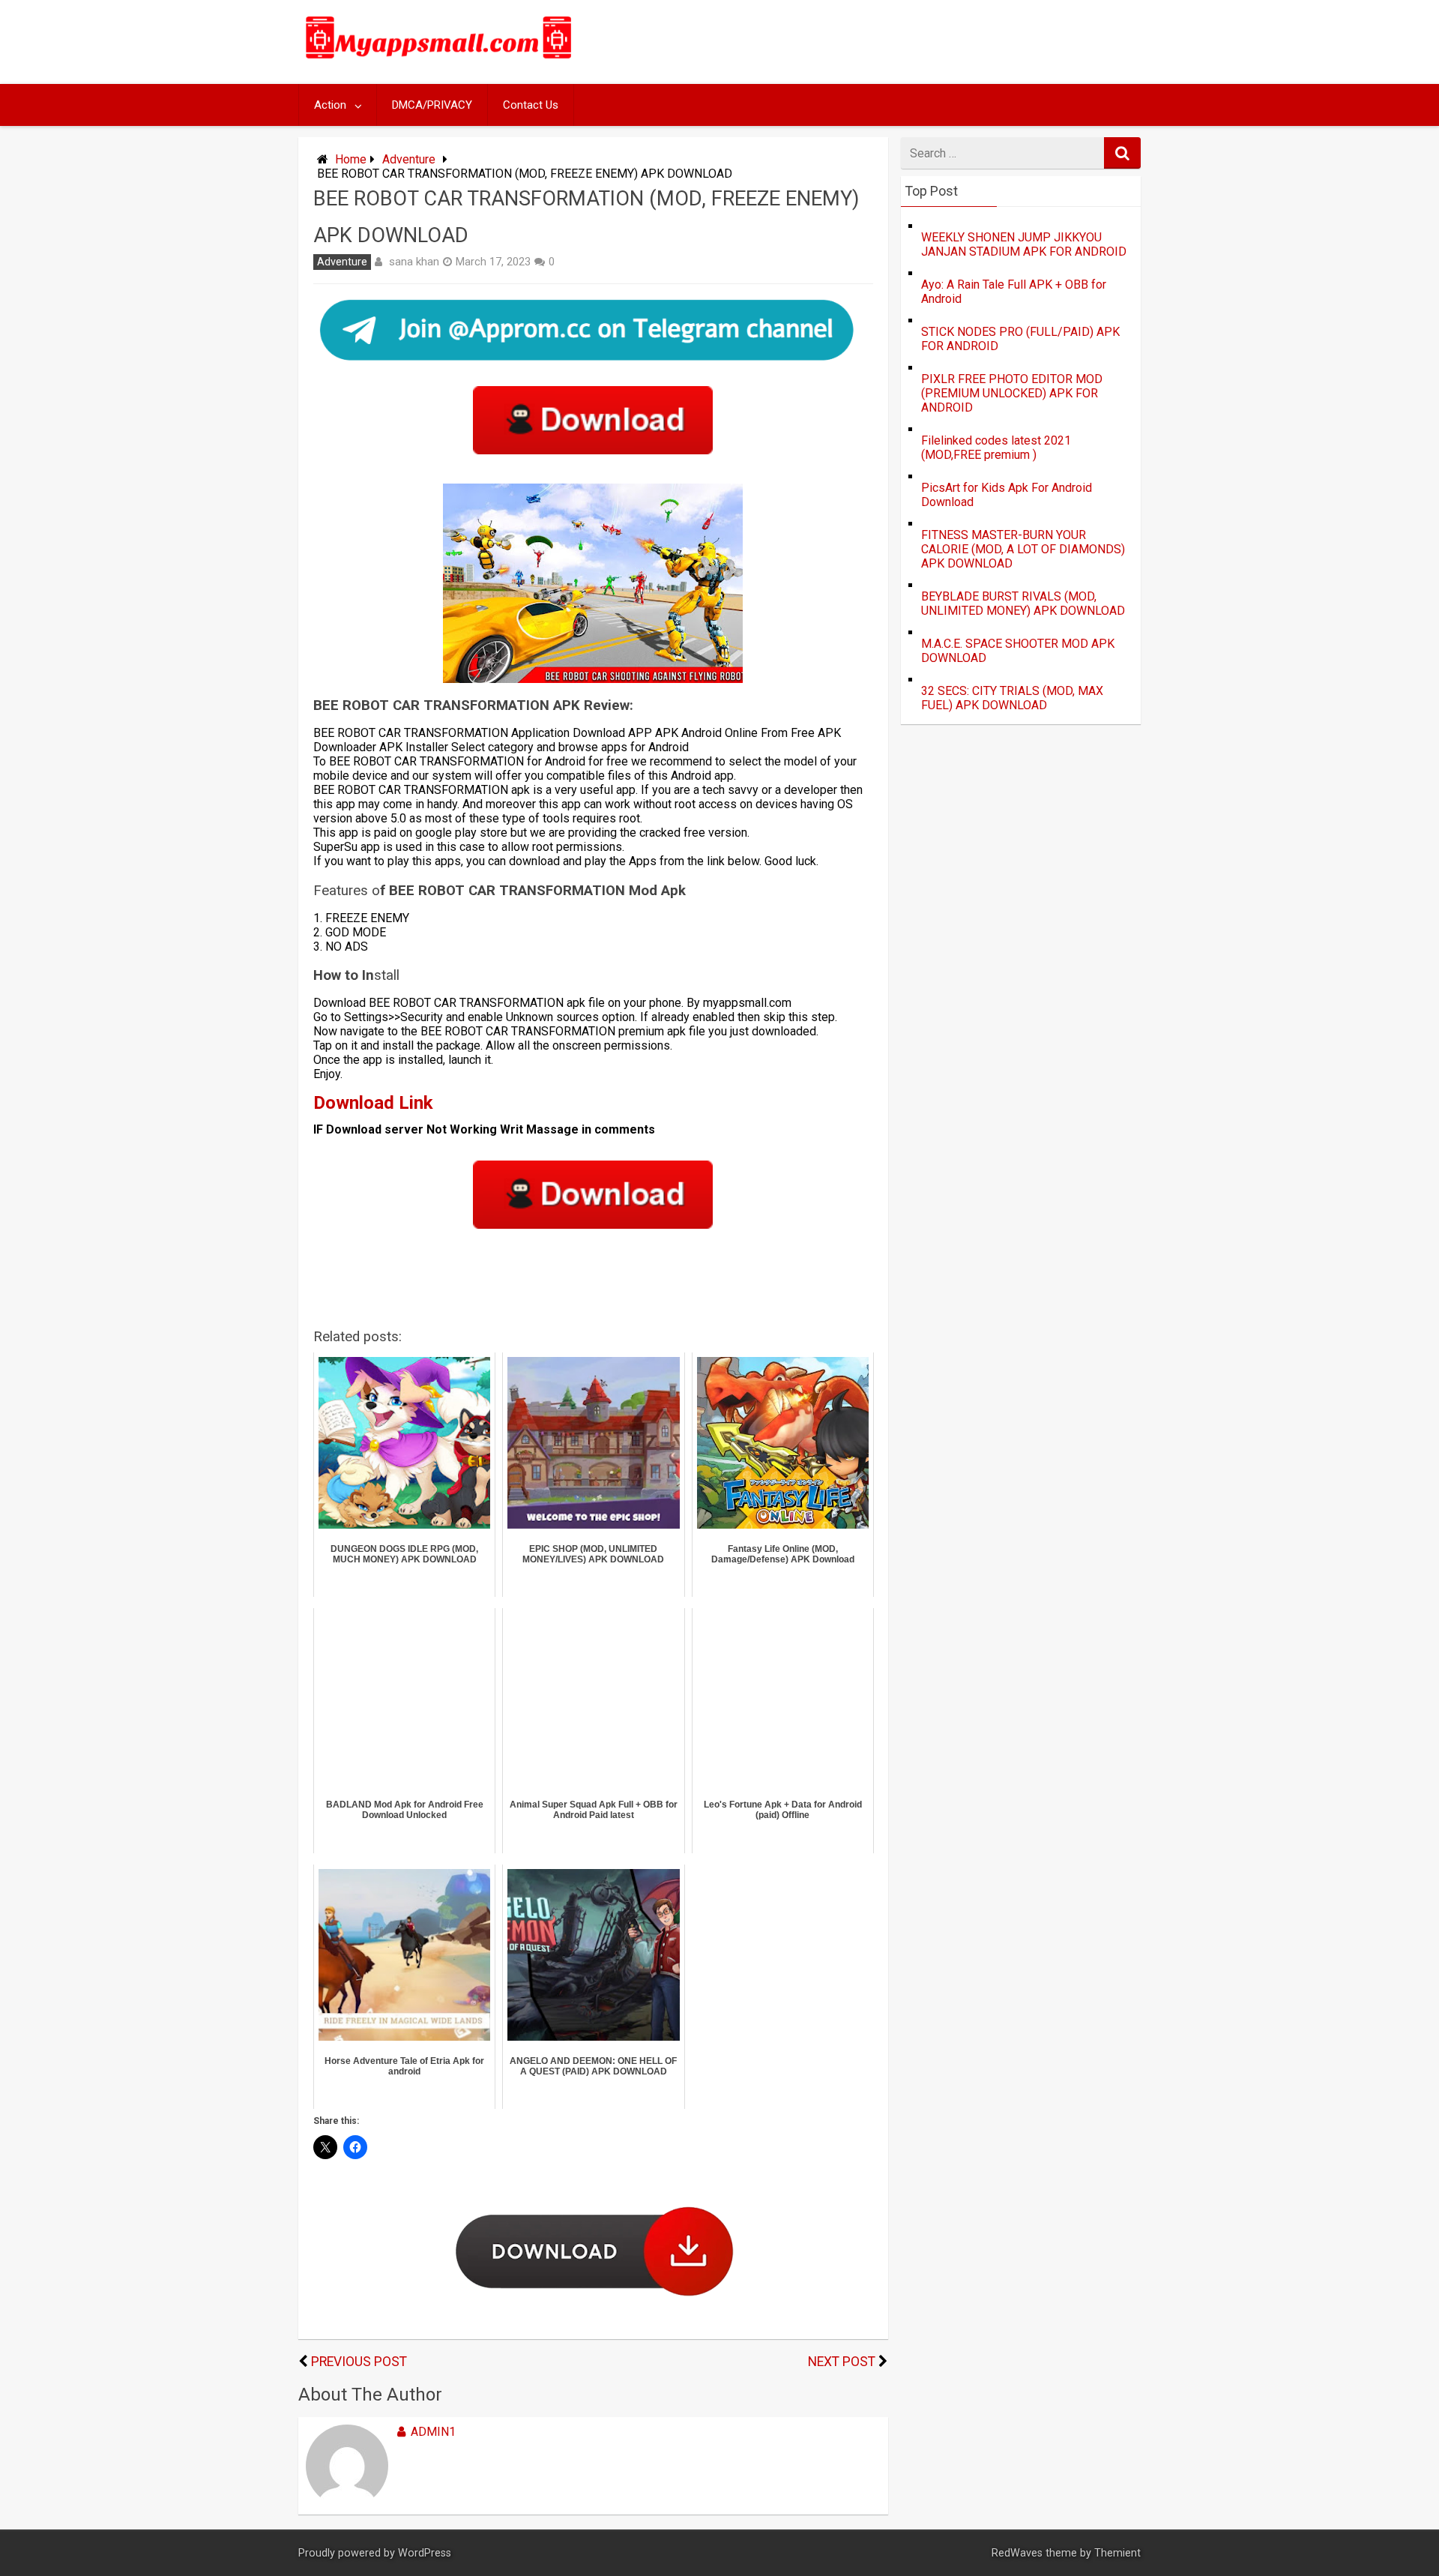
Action (330, 105)
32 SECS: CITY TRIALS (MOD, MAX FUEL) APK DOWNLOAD (1012, 698)
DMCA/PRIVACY (432, 105)
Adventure (409, 159)
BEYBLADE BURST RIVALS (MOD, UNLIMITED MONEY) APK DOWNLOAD (1023, 604)
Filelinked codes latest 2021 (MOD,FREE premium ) (996, 448)
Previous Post (359, 2362)
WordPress (425, 2553)
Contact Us (531, 105)
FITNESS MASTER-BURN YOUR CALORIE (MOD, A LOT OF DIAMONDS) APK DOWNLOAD (1023, 549)
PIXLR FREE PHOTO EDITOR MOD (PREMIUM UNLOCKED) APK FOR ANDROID (1012, 393)
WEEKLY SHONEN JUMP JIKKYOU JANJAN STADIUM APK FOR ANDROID (1024, 244)
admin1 (433, 2432)
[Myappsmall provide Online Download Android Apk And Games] (439, 61)
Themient (1117, 2553)
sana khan (414, 262)
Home (351, 159)
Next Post (842, 2362)
